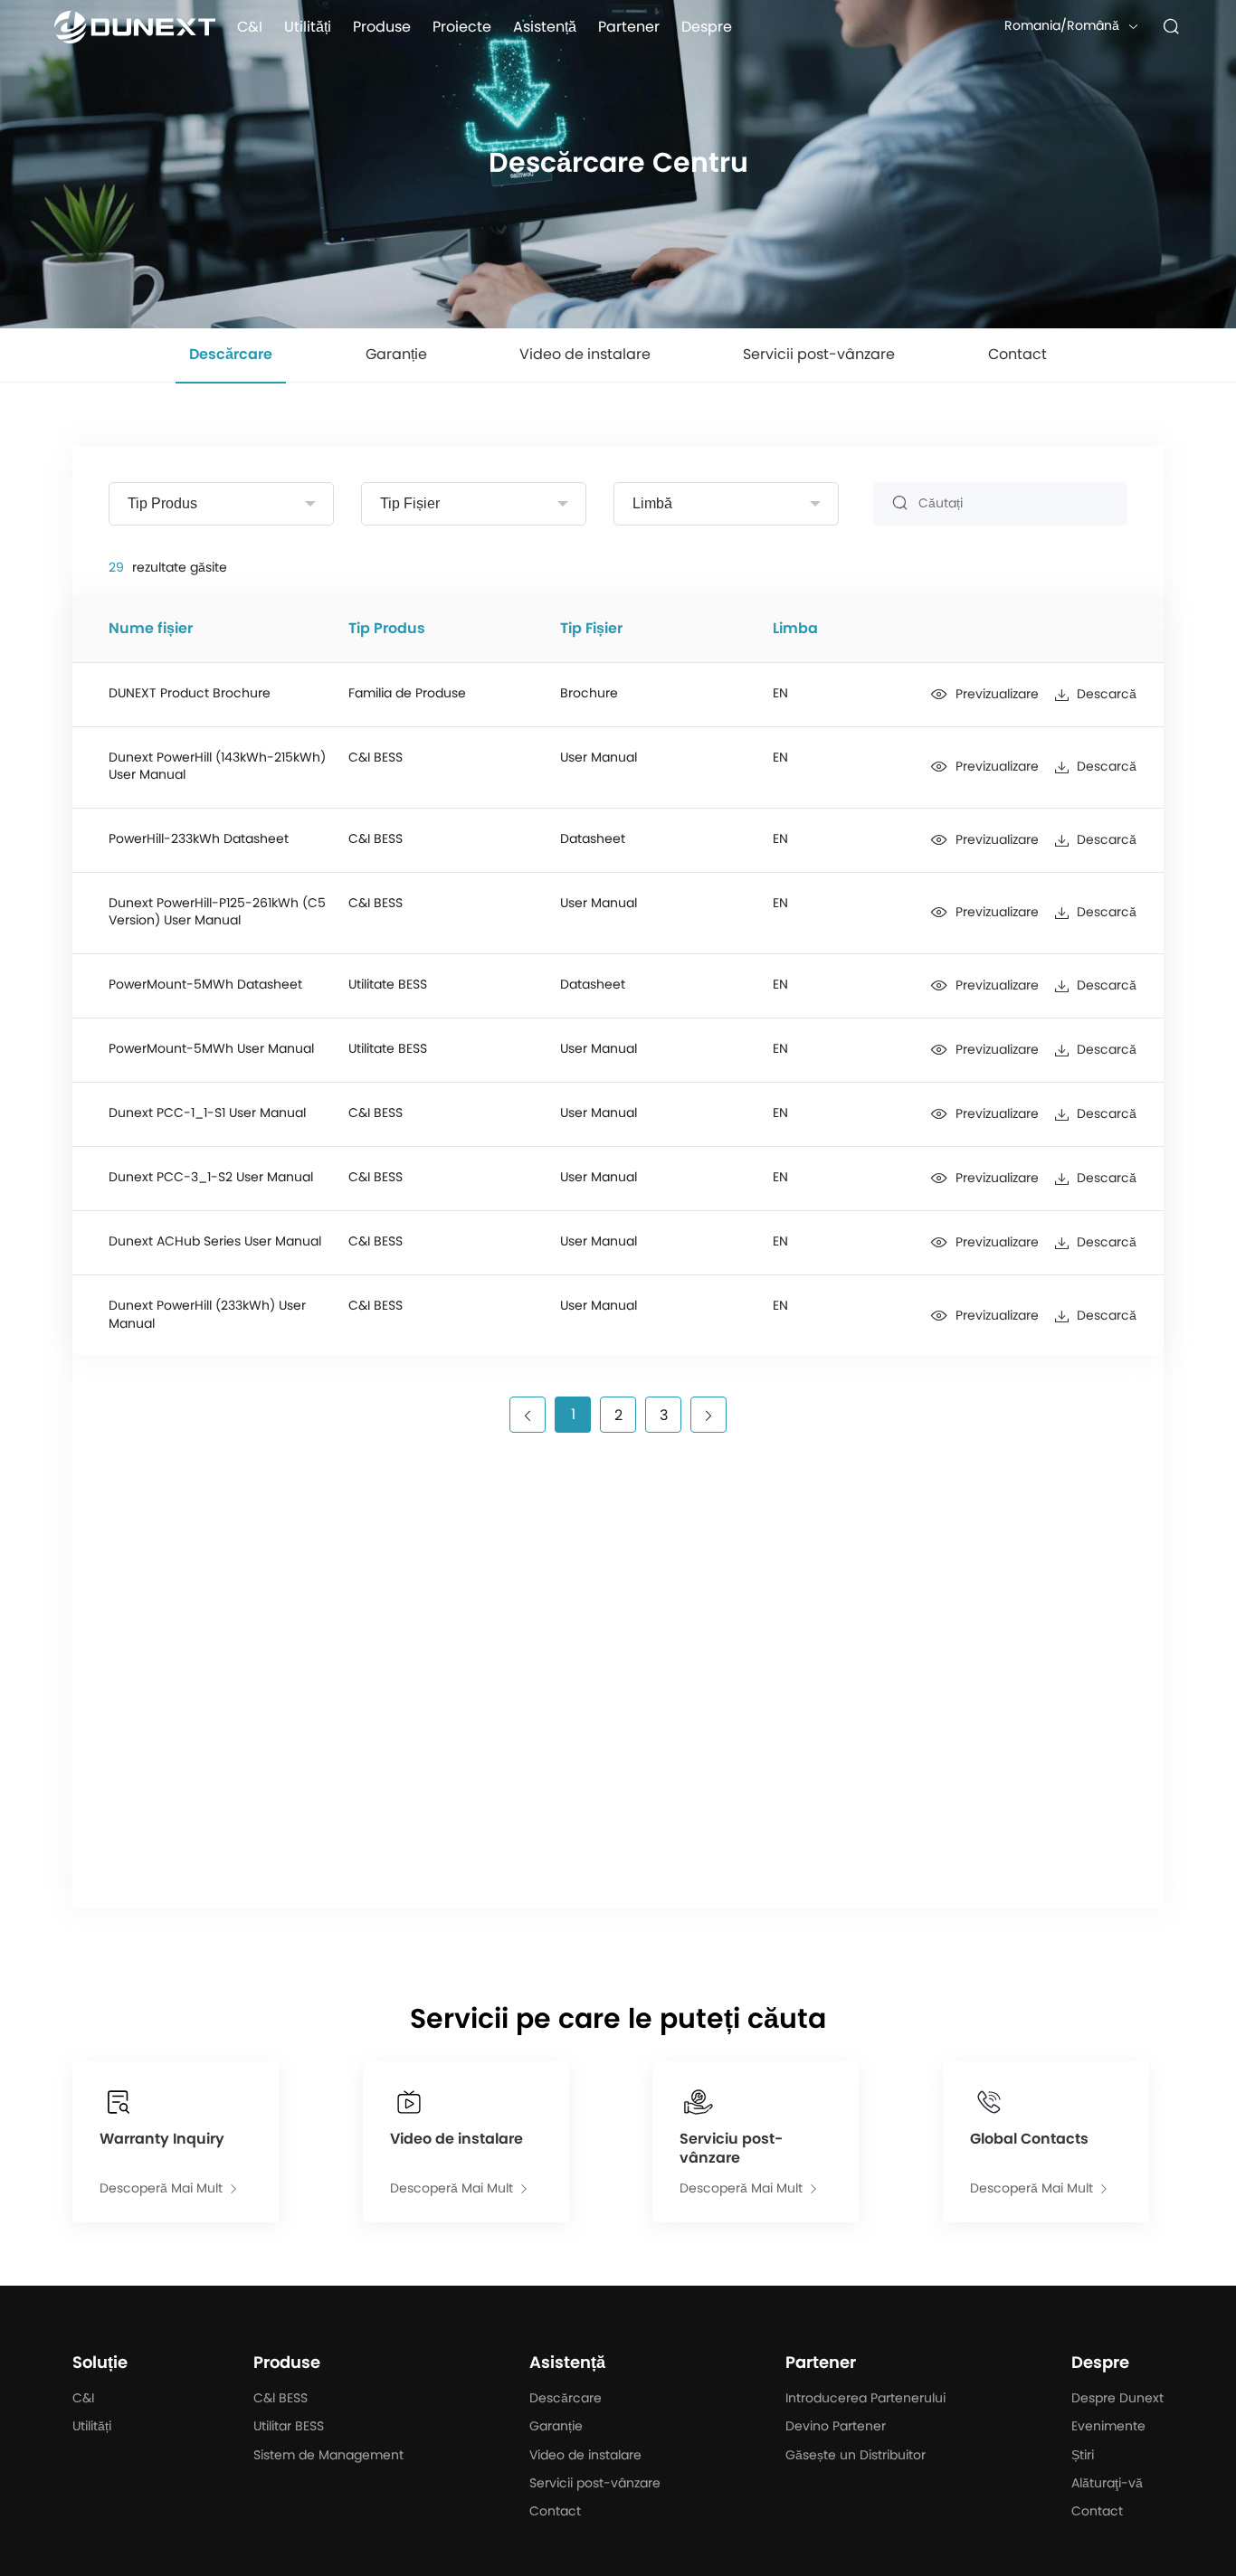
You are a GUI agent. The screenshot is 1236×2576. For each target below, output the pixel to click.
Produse (382, 27)
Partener (629, 27)
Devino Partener (836, 2427)
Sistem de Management (328, 2456)
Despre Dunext (1117, 2399)
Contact (555, 2512)
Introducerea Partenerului (865, 2399)
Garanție (556, 2427)
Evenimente (1108, 2427)
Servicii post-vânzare (595, 2484)
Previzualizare (997, 695)
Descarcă (1107, 695)
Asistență (545, 27)
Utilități (308, 27)
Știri (1083, 2456)
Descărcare (566, 2399)
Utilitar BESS (289, 2427)
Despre (707, 27)
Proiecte (462, 27)
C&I (250, 27)
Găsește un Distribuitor (856, 2456)
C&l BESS (280, 2399)
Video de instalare (585, 2456)
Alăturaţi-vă (1107, 2484)
